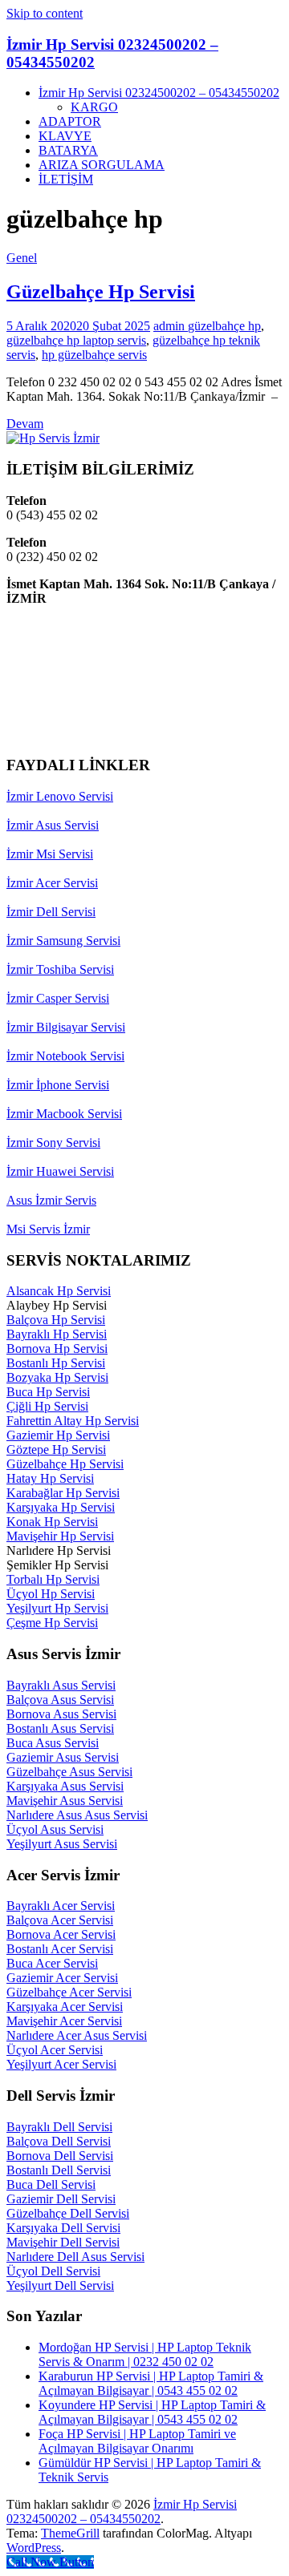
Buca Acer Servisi (52, 1963)
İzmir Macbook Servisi (64, 1114)
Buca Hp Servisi (48, 1392)
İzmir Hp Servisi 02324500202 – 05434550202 (159, 93)
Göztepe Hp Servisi (56, 1450)
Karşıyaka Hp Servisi (61, 1507)
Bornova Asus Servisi (61, 1714)
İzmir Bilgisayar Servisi (66, 1027)
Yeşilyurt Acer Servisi (61, 2064)
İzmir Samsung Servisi (63, 941)
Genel (22, 258)
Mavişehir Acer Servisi (64, 2021)
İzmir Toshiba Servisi (60, 969)
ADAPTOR (70, 121)
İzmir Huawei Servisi (60, 1171)
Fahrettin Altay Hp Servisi (73, 1421)
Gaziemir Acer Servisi (62, 1978)
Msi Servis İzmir (48, 1229)
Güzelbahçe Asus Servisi (69, 1772)
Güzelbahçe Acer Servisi (69, 1992)
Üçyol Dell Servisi (53, 2271)
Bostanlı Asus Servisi (60, 1728)
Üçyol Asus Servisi (55, 1829)
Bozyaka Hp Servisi (57, 1377)
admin (171, 326)
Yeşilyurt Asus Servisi (62, 1844)
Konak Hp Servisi (52, 1522)
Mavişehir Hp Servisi (60, 1536)
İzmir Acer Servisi (52, 883)
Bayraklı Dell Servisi (59, 2127)
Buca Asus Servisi (53, 1743)
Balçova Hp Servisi (56, 1320)
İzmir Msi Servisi (50, 854)
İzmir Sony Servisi (53, 1143)
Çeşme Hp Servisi (52, 1623)
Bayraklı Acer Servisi (61, 1906)
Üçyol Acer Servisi (55, 2050)
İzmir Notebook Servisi (65, 1056)
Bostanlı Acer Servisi (60, 1949)
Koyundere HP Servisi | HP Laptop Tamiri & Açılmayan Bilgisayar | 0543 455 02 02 (152, 2412)
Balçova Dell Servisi (59, 2141)
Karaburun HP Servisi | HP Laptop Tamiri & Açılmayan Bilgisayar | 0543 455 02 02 (151, 2383)
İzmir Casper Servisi (58, 998)
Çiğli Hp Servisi (47, 1406)
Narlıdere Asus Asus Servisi (77, 1815)
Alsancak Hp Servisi (59, 1291)
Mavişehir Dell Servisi (63, 2242)
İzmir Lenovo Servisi (60, 796)
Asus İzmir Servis (51, 1200)
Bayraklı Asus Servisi (61, 1685)
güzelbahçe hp (224, 326)
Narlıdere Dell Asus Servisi (75, 2257)
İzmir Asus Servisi (53, 825)
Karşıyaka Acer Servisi (65, 2007)
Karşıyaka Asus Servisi (65, 1786)
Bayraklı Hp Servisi (57, 1334)
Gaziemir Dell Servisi (61, 2199)
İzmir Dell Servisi (51, 912)
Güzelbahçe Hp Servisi (101, 292)
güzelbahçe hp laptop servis (76, 340)
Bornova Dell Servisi (60, 2156)
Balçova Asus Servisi (60, 1700)
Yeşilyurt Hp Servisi (57, 1608)
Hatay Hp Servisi (50, 1478)
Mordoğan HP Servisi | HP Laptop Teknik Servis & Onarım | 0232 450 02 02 (145, 2354)
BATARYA (68, 150)
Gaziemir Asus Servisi (63, 1757)
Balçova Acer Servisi (60, 1920)
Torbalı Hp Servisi (53, 1579)
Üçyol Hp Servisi (51, 1594)
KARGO (94, 107)
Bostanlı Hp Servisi (56, 1363)
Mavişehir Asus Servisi (65, 1801)
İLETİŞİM (66, 179)
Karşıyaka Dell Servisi (63, 2228)
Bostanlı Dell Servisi (59, 2170)
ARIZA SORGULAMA (102, 165)
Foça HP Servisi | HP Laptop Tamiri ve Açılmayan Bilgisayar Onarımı (137, 2441)
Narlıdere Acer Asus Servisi (77, 2035)
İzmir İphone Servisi (58, 1085)
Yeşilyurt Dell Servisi (60, 2285)
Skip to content (45, 13)
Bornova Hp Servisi (57, 1349)
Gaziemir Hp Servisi (58, 1435)
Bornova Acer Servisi (61, 1934)
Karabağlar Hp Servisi (63, 1493)
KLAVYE (65, 136)
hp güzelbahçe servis (94, 355)
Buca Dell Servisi (51, 2184)
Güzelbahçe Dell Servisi (68, 2213)
